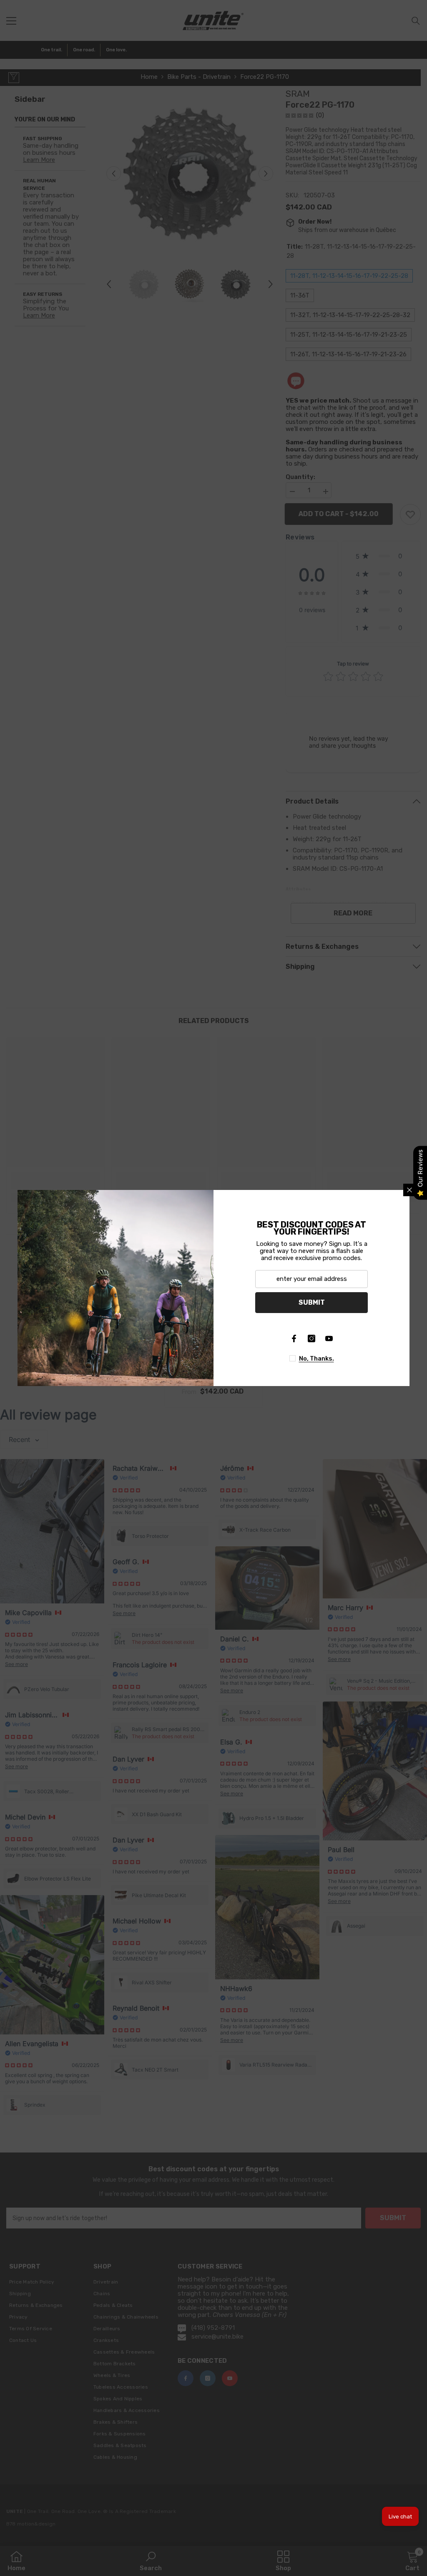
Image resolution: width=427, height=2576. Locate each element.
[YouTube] (329, 1338)
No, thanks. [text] (316, 1359)
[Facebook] (294, 1338)
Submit (312, 1302)
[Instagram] (311, 1338)
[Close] (409, 1190)
